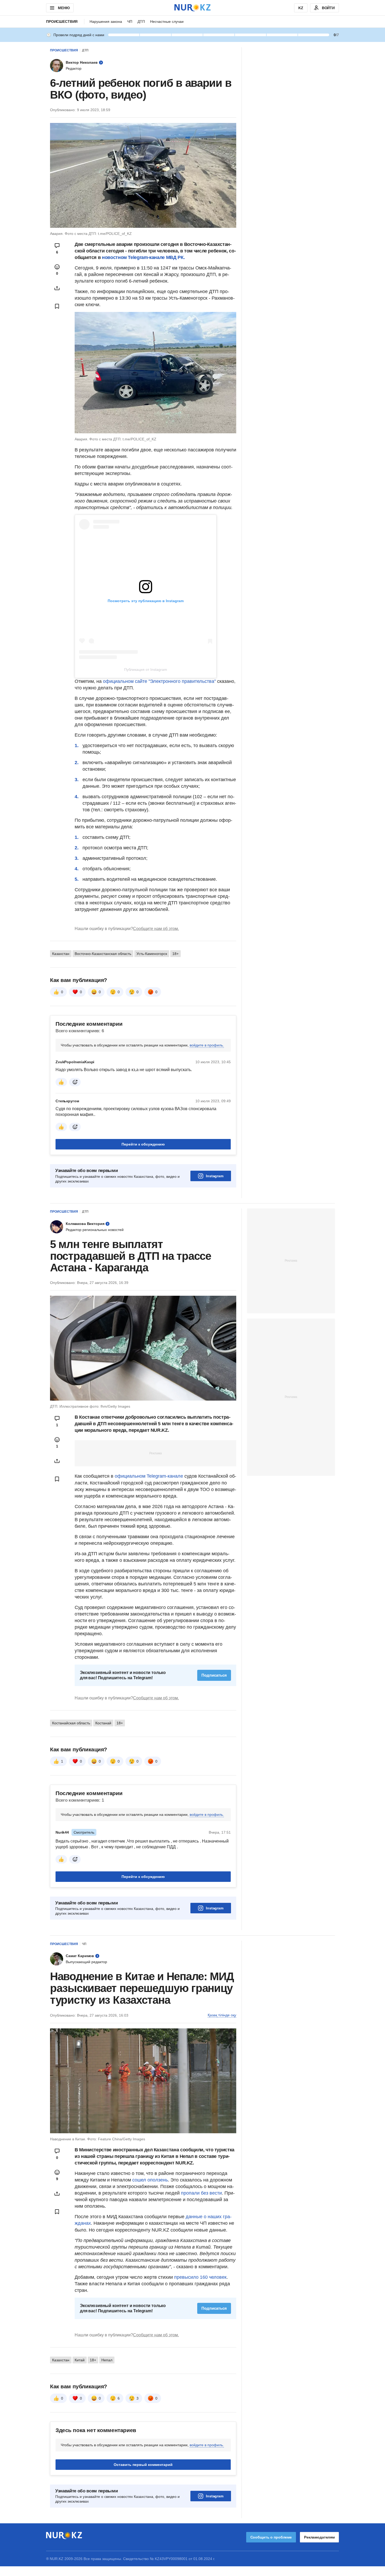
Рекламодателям (319, 2537)
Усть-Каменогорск (152, 954)
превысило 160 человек (200, 2277)
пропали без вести (201, 2193)
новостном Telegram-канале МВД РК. (143, 257)
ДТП (141, 21)
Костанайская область (71, 1723)
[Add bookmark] (57, 306)
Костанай (103, 1723)
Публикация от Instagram (146, 669)
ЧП (130, 21)
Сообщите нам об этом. (156, 929)
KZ (301, 8)
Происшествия (62, 21)
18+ (175, 954)
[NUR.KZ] (192, 8)
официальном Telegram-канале (149, 1476)
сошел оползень (150, 2180)
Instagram (215, 1176)
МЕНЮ (64, 8)
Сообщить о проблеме (271, 2537)
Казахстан (61, 954)
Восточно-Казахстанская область (103, 954)
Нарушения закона (106, 21)
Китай (80, 2360)
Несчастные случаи (167, 21)
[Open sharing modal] (57, 288)
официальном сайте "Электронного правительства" (159, 681)
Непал (107, 2360)
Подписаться (214, 1675)
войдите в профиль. (207, 1045)
